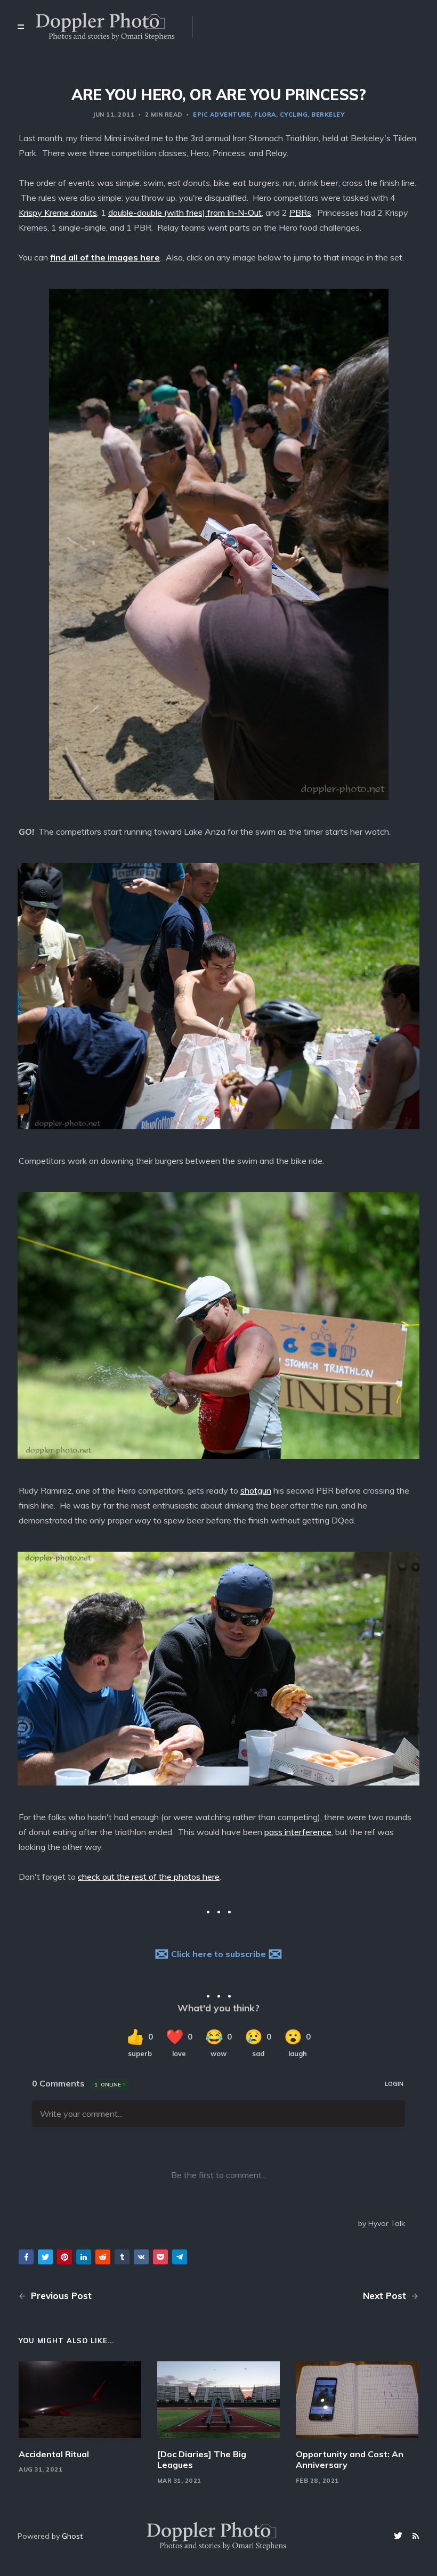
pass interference (298, 1832)
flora (265, 115)
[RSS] (416, 2536)
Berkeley (328, 115)
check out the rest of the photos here (149, 1877)
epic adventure (222, 115)
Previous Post (60, 2296)
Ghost (72, 2536)
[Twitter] (399, 2536)
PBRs (300, 213)
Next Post (386, 2296)
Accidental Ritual (54, 2454)
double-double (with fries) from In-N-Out (185, 213)
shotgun (256, 1490)
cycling (294, 115)
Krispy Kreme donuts (58, 213)
